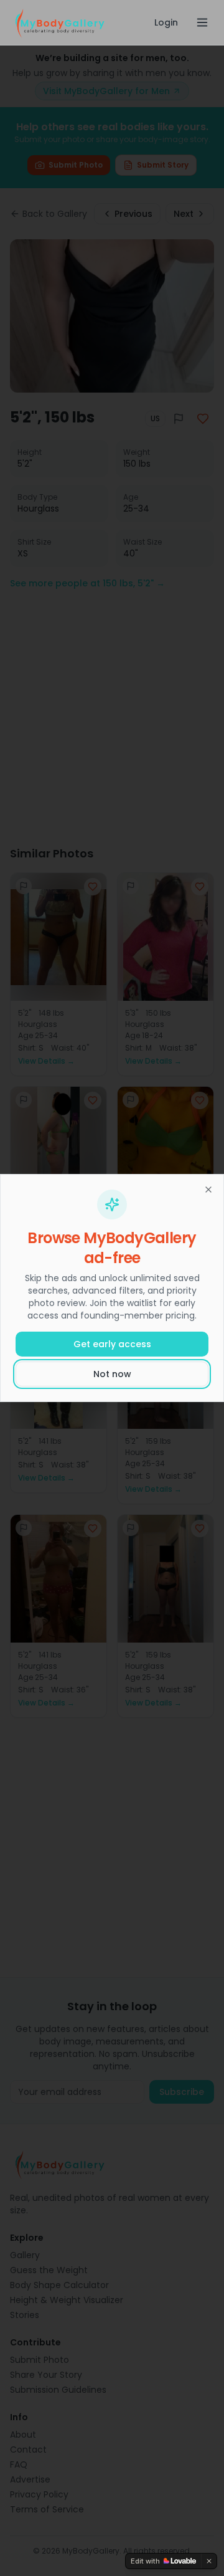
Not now (112, 1374)
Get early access (112, 1344)
